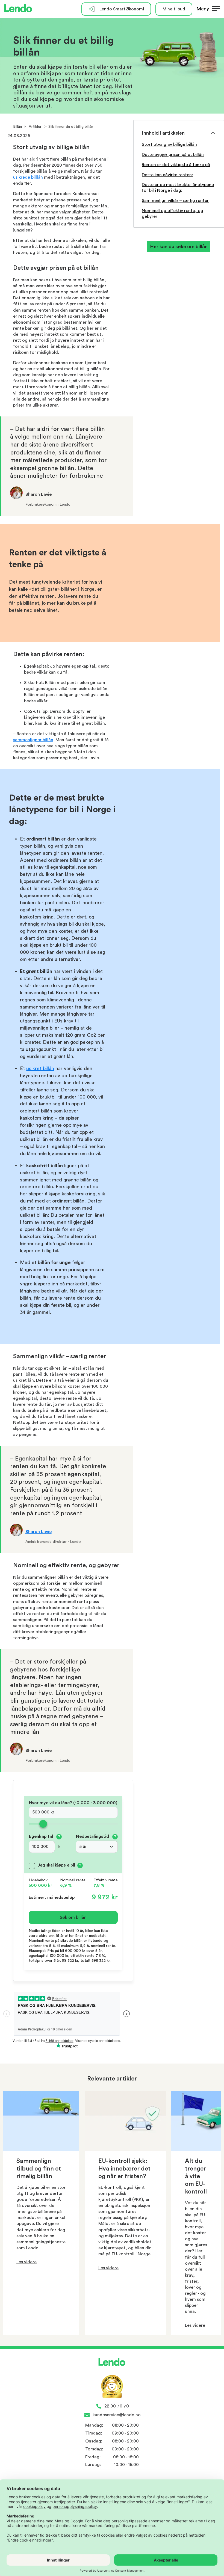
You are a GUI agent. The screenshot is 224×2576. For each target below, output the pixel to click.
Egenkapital (45, 1836)
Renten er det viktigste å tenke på (176, 165)
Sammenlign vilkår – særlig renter (175, 201)
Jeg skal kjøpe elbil (56, 1865)
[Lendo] (18, 9)
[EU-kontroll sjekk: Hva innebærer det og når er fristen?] (125, 2150)
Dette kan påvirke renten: (167, 175)
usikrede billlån (28, 177)
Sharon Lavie (39, 1532)
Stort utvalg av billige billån (169, 144)
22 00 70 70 (117, 2406)
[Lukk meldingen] (218, 18)
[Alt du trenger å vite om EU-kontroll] (196, 2150)
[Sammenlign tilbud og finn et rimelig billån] (41, 2150)
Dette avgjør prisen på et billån (173, 155)
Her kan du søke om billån (179, 247)
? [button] (59, 1837)
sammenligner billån (33, 740)
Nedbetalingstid (96, 1836)
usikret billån (40, 1068)
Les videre (26, 2262)
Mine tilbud (174, 9)
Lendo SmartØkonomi (122, 9)
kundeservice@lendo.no (117, 2415)
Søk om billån (73, 1917)
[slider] (73, 1824)
